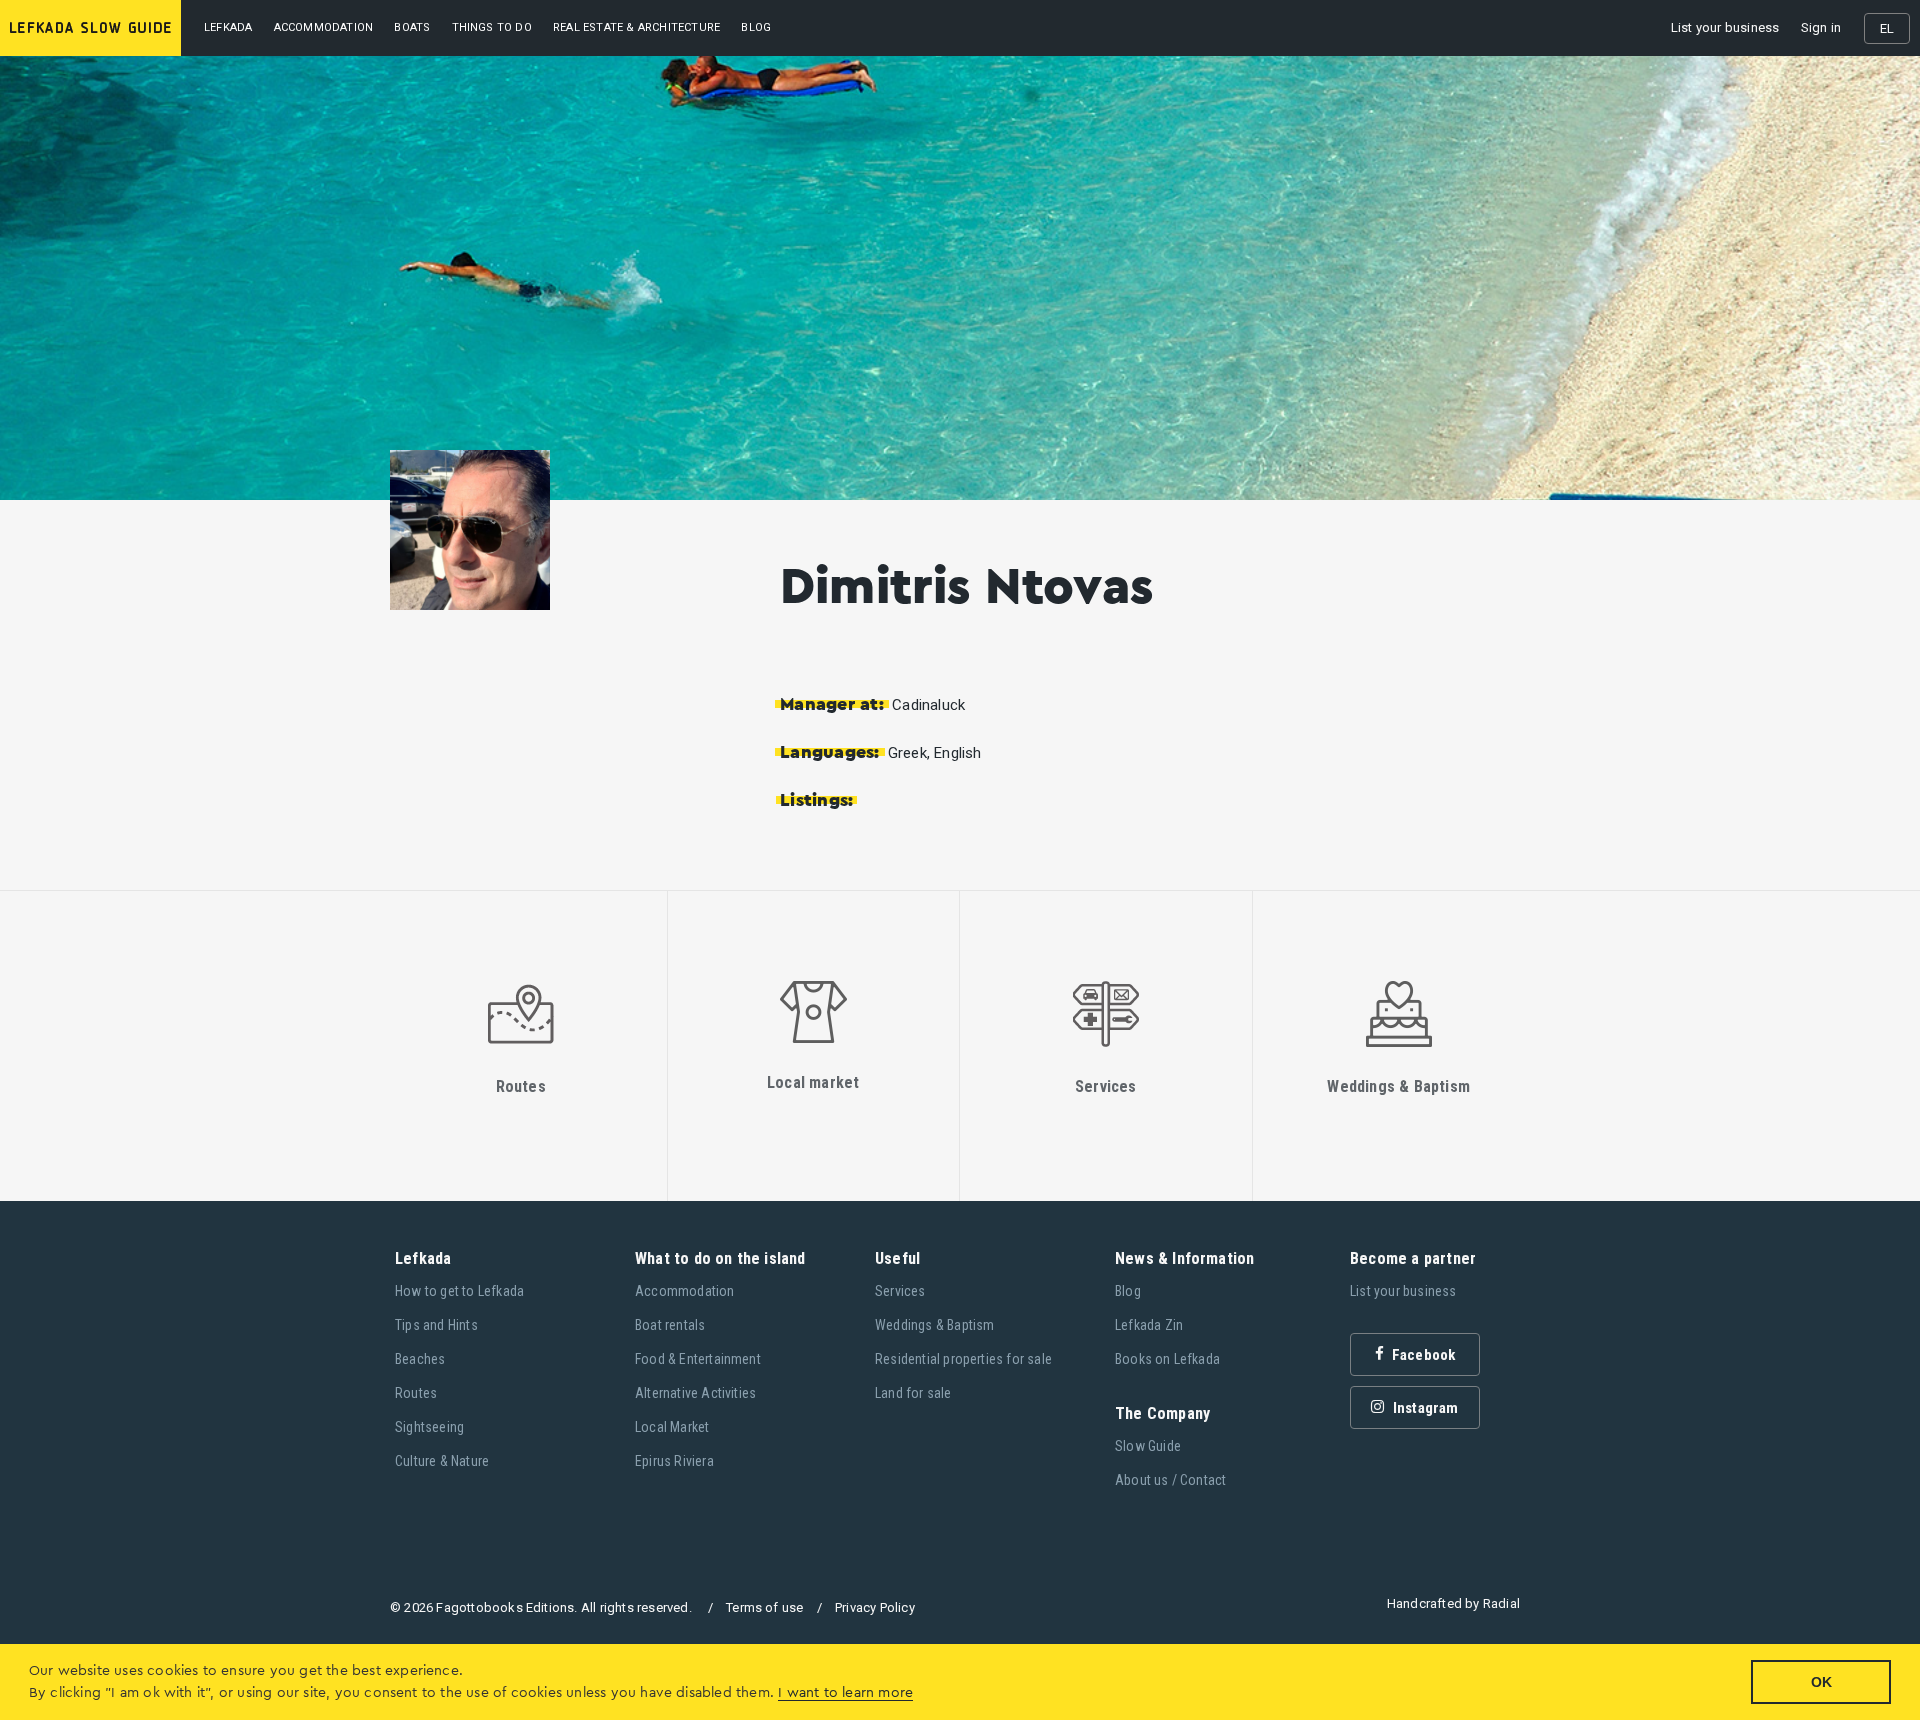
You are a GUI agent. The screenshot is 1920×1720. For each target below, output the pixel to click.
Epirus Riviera (674, 1461)
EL (1887, 28)
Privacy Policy (875, 1607)
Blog (1128, 1291)
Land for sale (913, 1393)
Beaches (420, 1359)
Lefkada (228, 27)
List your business (1725, 27)
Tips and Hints (436, 1325)
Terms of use (764, 1607)
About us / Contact (1171, 1480)
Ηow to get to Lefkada (459, 1291)
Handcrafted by (1453, 1603)
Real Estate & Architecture (636, 27)
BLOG (756, 27)
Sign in (1821, 27)
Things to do (492, 27)
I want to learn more (845, 1693)
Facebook (1422, 1355)
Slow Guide (1148, 1446)
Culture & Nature (442, 1461)
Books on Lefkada (1167, 1359)
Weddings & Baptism (935, 1325)
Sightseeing (429, 1427)
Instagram (1424, 1408)
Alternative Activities (695, 1393)
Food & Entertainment (698, 1359)
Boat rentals (670, 1325)
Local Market (672, 1427)
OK (1821, 1682)
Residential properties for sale (963, 1359)
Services (900, 1291)
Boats (412, 27)
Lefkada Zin (1149, 1325)
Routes (416, 1393)
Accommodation (324, 27)
